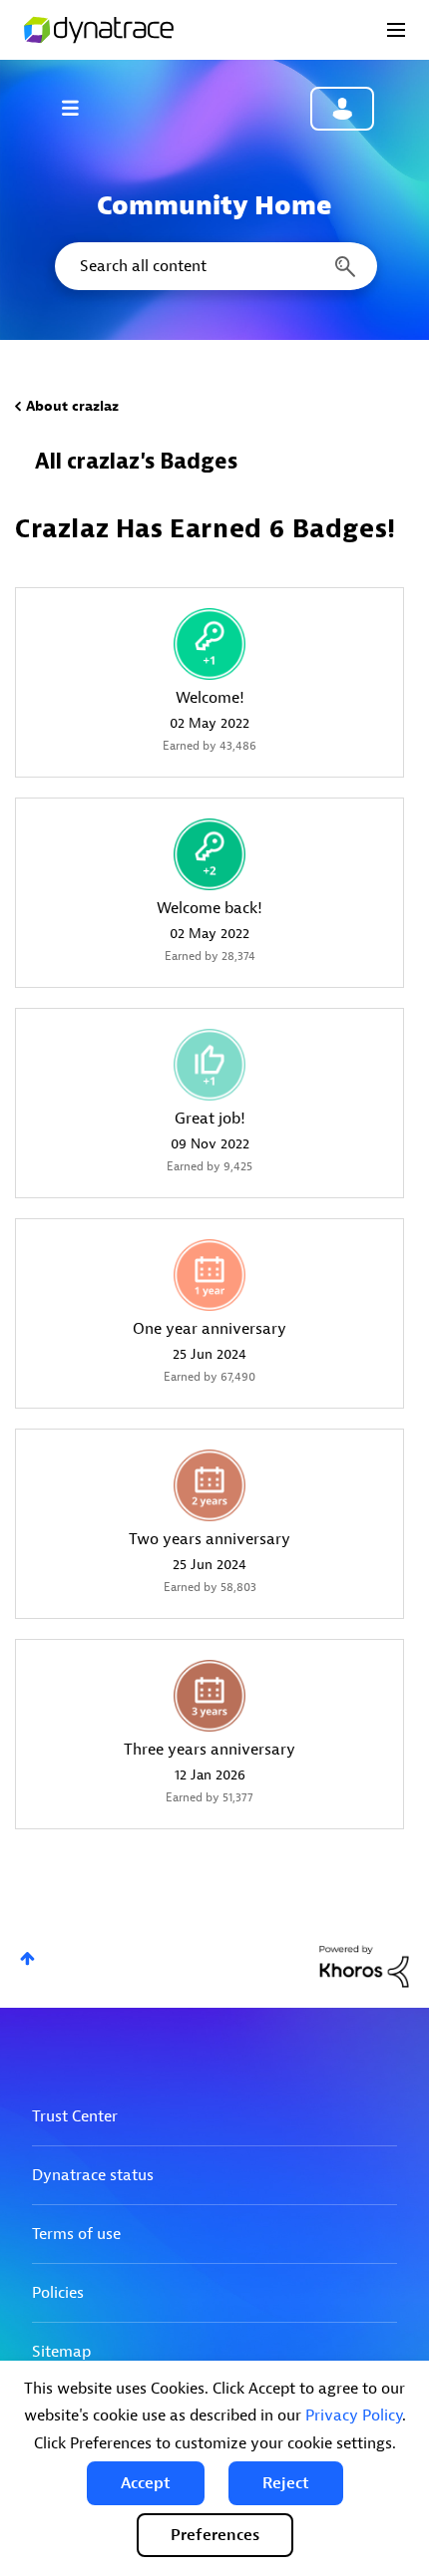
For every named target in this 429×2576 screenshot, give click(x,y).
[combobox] (214, 266)
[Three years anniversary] (210, 1696)
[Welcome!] (210, 644)
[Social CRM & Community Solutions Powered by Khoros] (364, 1965)
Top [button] (27, 1958)
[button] (146, 2483)
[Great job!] (210, 1065)
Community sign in (342, 109)
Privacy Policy (354, 2415)
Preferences (215, 2535)
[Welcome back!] (210, 854)
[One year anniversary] (210, 1275)
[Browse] (80, 108)
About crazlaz (72, 406)
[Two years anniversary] (210, 1485)
